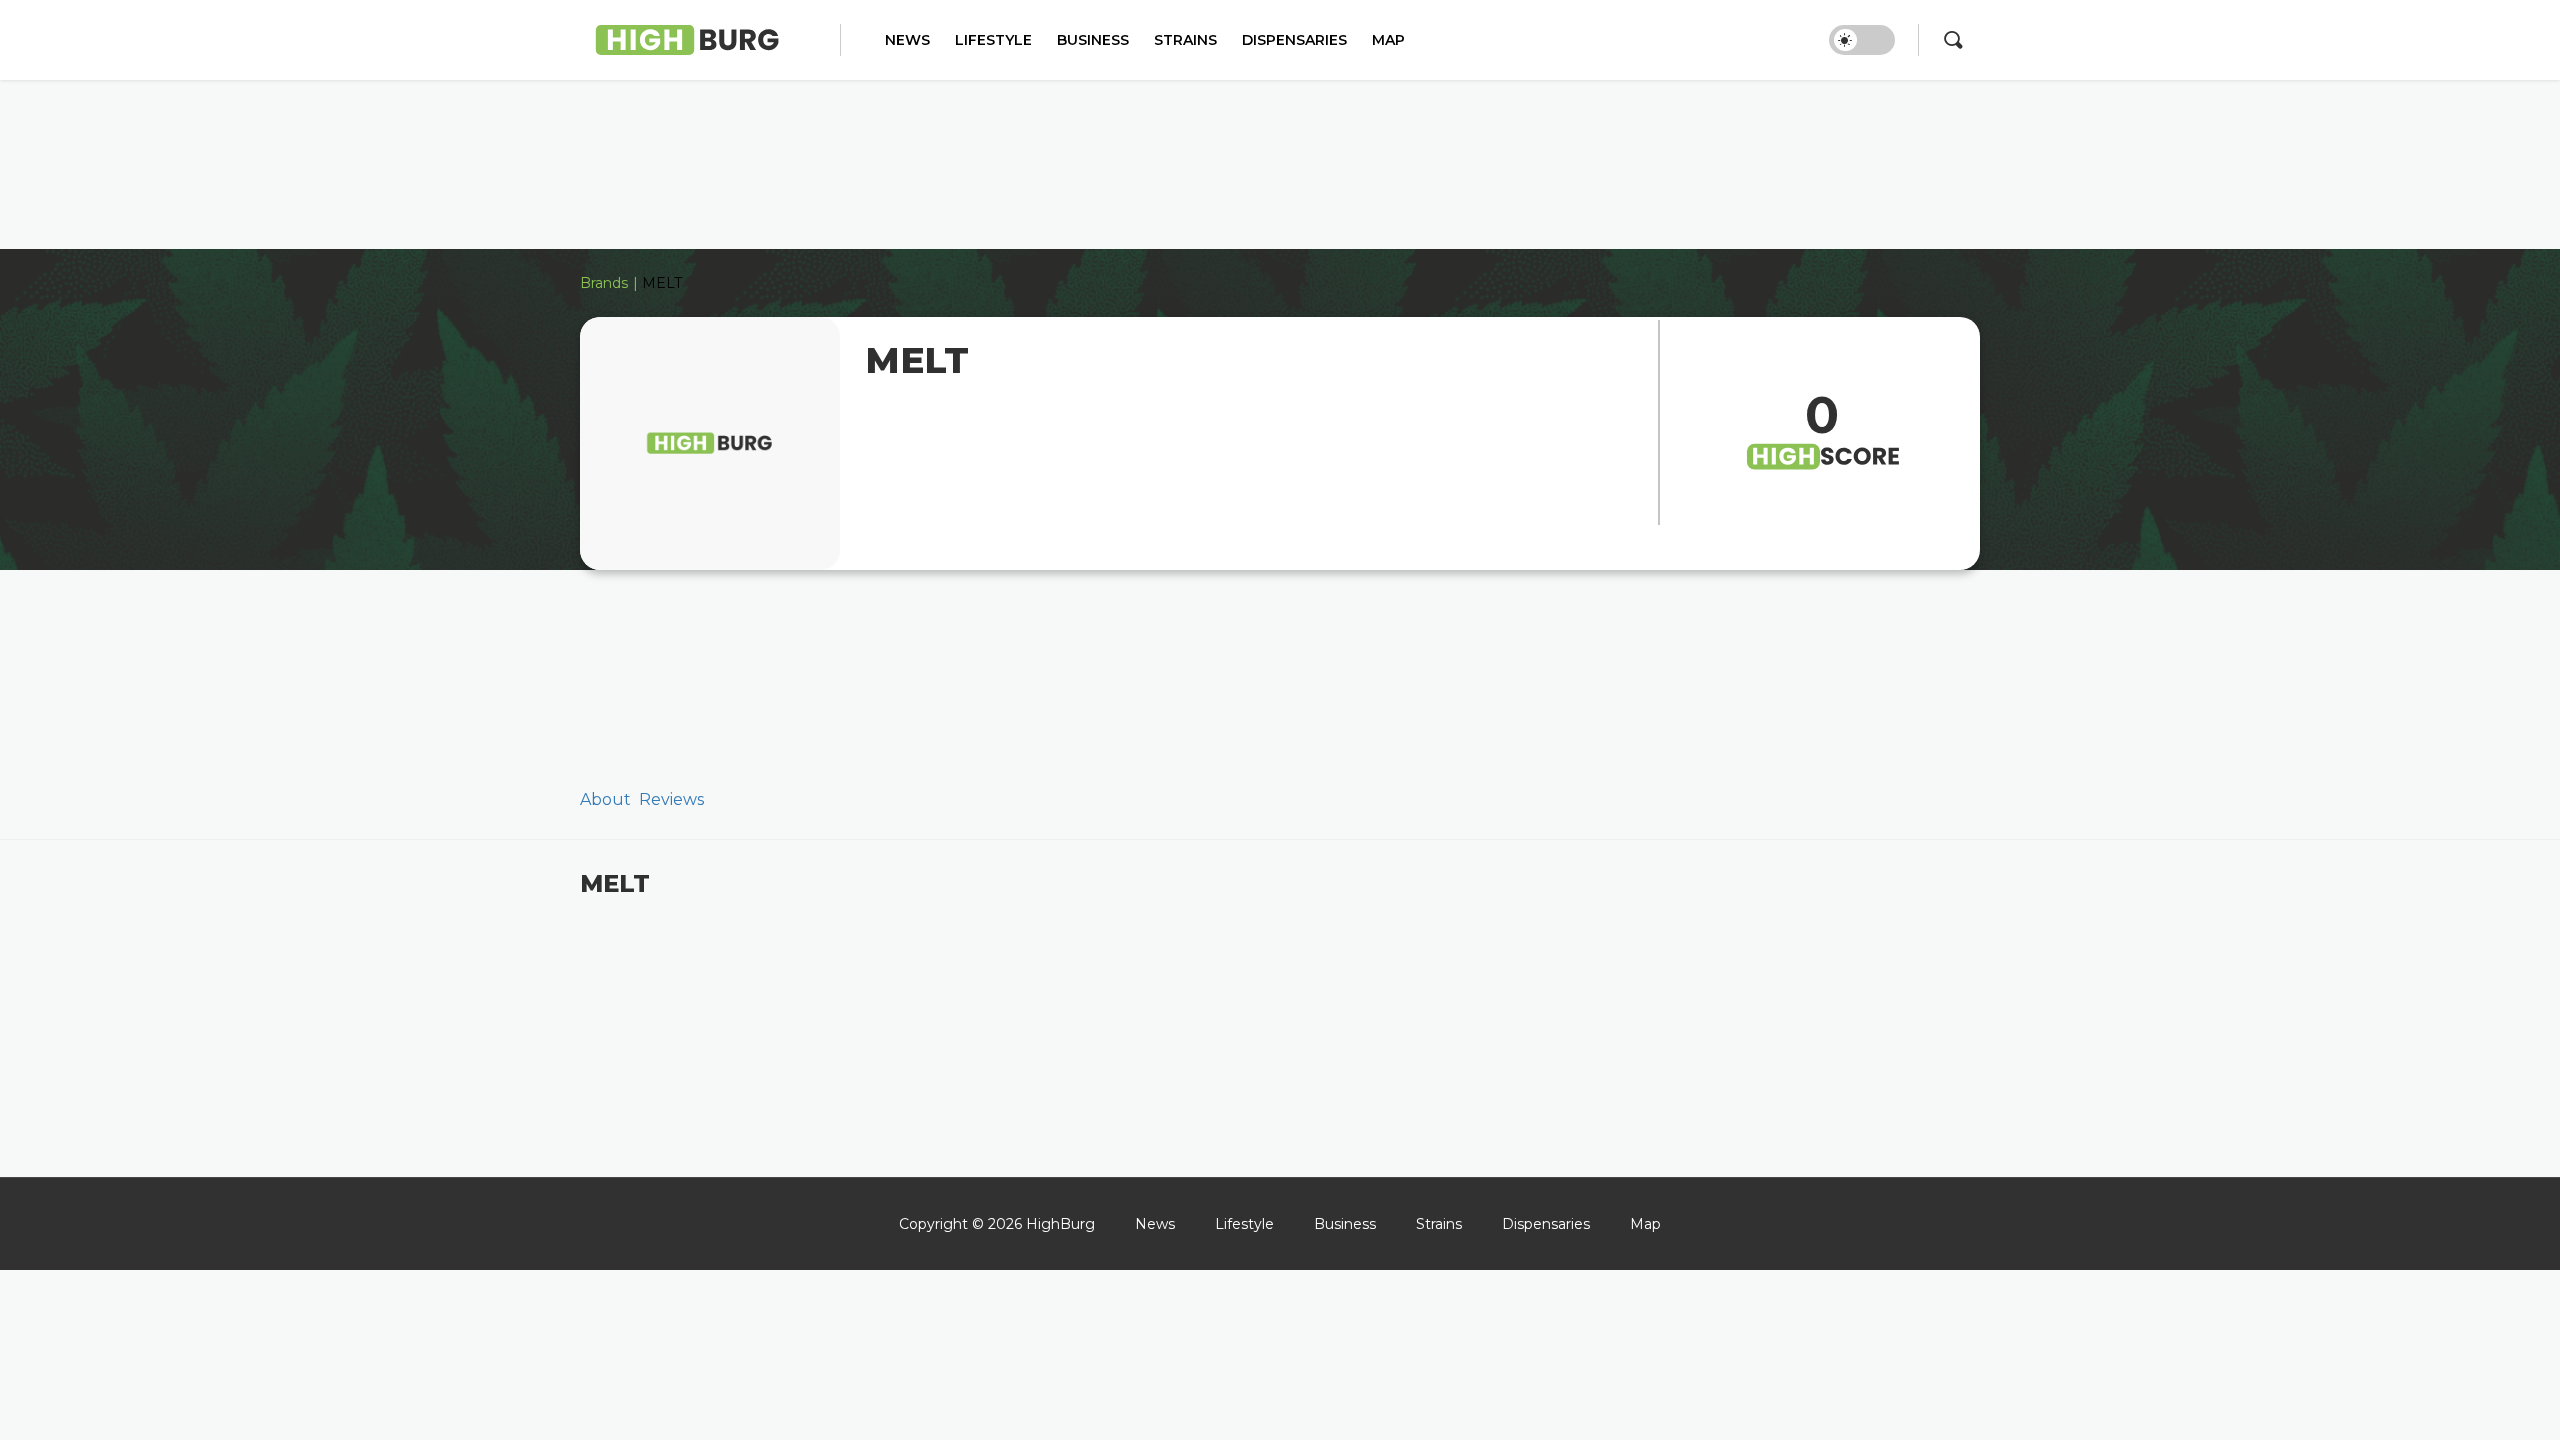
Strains (1185, 40)
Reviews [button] (671, 799)
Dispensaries (1294, 40)
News (907, 40)
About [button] (605, 799)
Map (1388, 40)
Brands (604, 283)
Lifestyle (993, 40)
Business (1093, 40)
